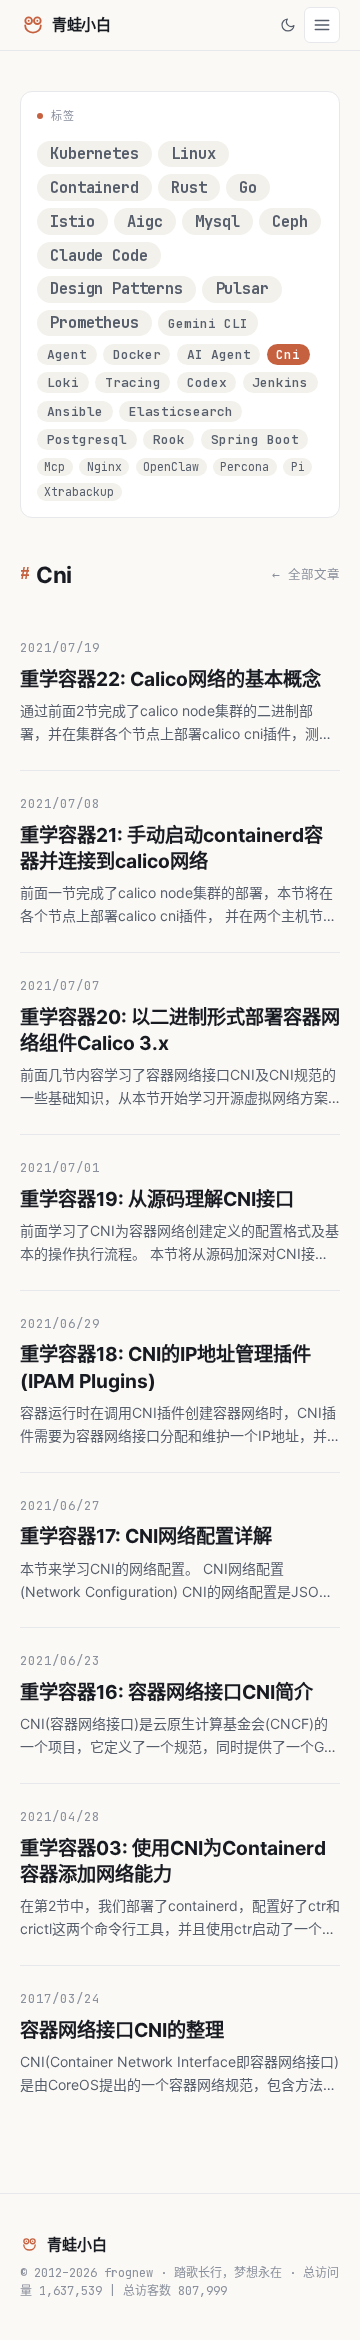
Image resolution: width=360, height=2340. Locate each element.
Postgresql (87, 439)
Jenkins (280, 382)
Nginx (104, 466)
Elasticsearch (181, 411)
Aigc (144, 221)
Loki (63, 382)
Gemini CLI (208, 323)
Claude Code (98, 255)
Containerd (94, 187)
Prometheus (94, 322)
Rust (188, 187)
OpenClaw (171, 466)
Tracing (133, 382)
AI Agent (219, 354)
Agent (67, 354)
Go (248, 187)
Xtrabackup (79, 491)
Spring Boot (255, 439)
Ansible (75, 411)
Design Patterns (116, 288)
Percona (244, 466)
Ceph (289, 221)
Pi (298, 466)
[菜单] (322, 25)
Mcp (54, 466)
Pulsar (242, 288)
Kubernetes (94, 153)
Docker (137, 354)
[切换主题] (288, 25)
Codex (207, 382)
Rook (169, 439)
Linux (193, 153)
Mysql (217, 221)
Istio (72, 221)
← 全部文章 (306, 574)
